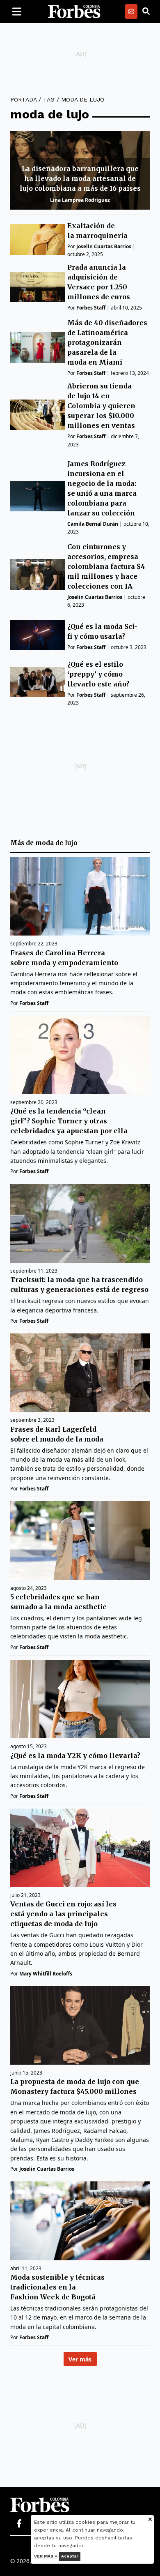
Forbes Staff (91, 308)
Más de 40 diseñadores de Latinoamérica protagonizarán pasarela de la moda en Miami (107, 342)
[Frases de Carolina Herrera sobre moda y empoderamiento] (80, 896)
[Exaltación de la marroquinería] (38, 239)
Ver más (80, 2359)
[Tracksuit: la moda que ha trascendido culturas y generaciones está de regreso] (80, 1223)
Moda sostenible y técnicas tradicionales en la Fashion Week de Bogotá (57, 2287)
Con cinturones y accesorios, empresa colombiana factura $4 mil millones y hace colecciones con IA (106, 566)
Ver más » (46, 2556)
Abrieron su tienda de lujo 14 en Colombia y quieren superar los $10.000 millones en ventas (101, 406)
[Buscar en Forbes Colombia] (146, 12)
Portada (23, 99)
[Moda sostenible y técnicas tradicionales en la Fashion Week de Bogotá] (80, 2221)
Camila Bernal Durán (93, 524)
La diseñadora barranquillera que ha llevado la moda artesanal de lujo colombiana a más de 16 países (80, 178)
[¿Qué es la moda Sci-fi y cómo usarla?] (38, 635)
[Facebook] (19, 2524)
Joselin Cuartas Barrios (104, 246)
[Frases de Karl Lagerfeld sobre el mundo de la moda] (80, 1373)
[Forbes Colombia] (74, 12)
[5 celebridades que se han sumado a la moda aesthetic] (80, 1540)
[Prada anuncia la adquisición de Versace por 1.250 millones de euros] (38, 287)
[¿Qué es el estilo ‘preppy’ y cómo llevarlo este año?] (38, 682)
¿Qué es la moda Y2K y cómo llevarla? (75, 1756)
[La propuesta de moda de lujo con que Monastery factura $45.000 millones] (80, 2025)
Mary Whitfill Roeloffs (46, 1974)
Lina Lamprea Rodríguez (80, 200)
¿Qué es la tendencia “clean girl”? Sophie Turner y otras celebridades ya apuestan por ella (69, 1121)
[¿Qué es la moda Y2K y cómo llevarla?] (80, 1699)
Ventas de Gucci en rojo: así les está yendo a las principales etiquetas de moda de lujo (63, 1914)
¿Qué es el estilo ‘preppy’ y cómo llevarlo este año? (98, 674)
